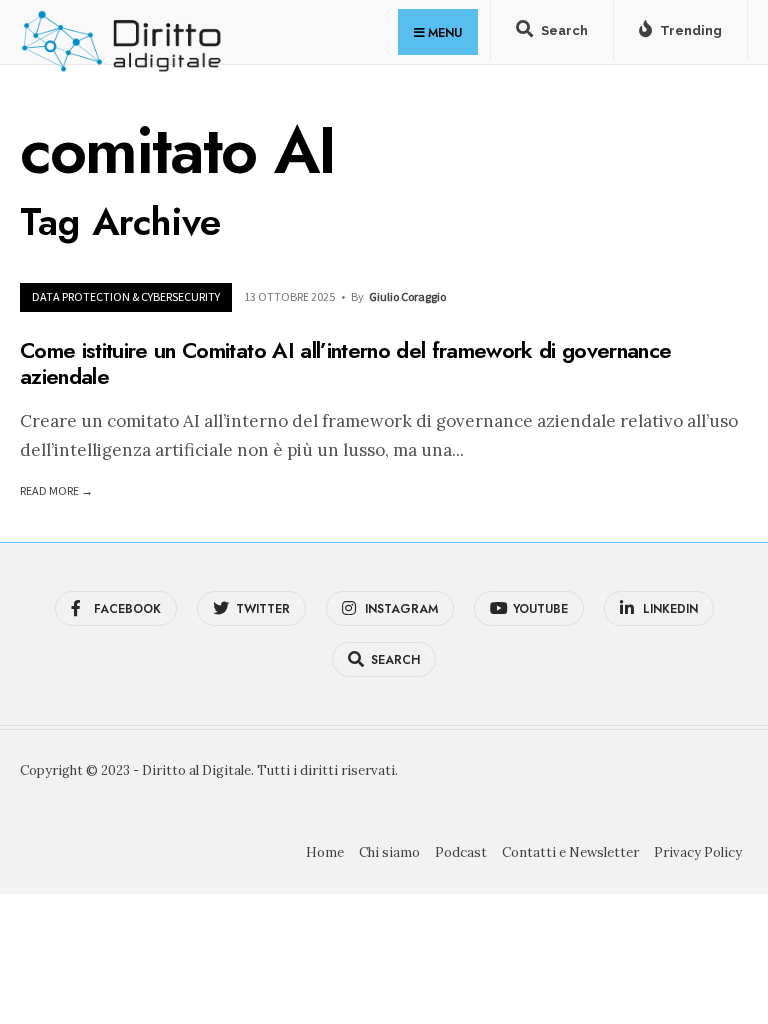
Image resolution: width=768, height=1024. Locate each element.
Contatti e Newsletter (570, 852)
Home (325, 852)
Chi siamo (389, 852)
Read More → (56, 490)
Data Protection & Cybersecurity (126, 296)
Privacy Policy (698, 852)
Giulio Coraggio (407, 296)
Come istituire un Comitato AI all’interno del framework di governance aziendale (345, 362)
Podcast (461, 852)
